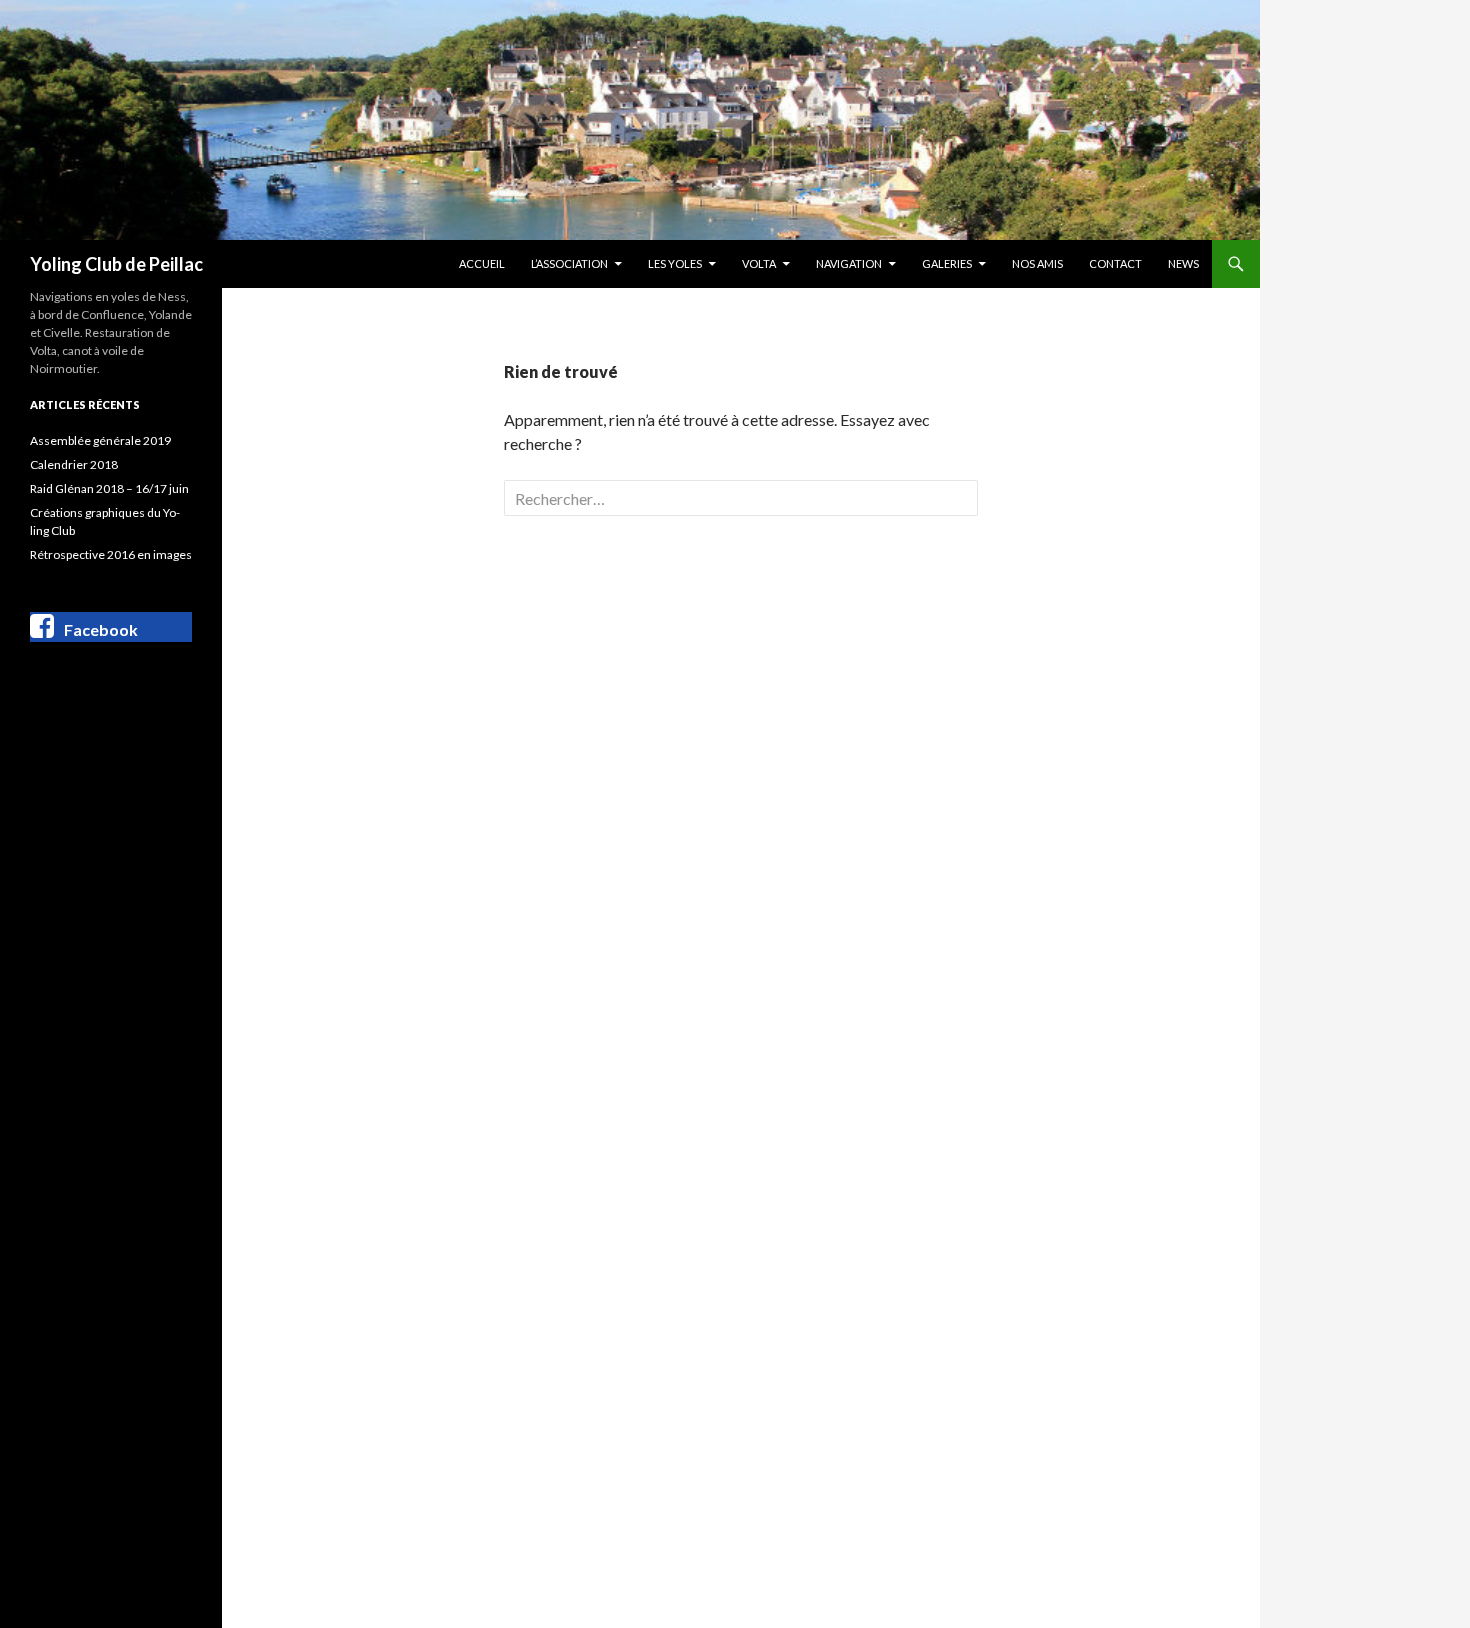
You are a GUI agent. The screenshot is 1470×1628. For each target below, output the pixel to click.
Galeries (947, 263)
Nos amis (1037, 263)
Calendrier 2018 (74, 464)
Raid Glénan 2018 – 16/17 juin (109, 488)
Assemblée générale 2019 (100, 440)
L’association (569, 263)
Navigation (849, 263)
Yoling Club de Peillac (116, 264)
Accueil (482, 263)
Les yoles (675, 263)
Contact (1115, 263)
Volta (759, 263)
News (1183, 263)
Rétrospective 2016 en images (111, 554)
